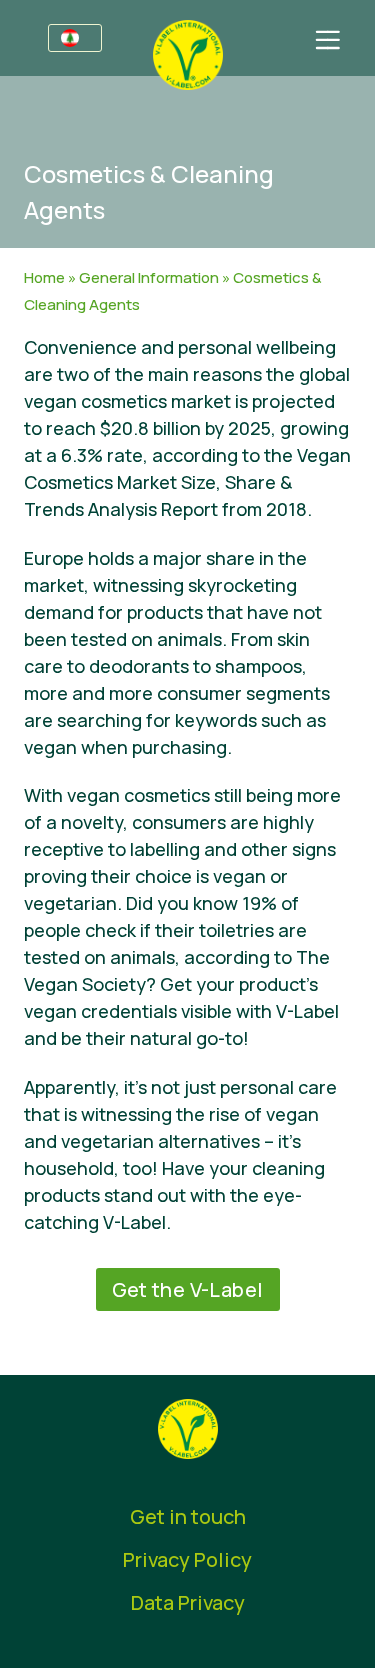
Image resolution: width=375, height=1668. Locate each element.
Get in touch (188, 1516)
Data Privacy (188, 1602)
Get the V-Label (188, 1289)
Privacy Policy (187, 1559)
